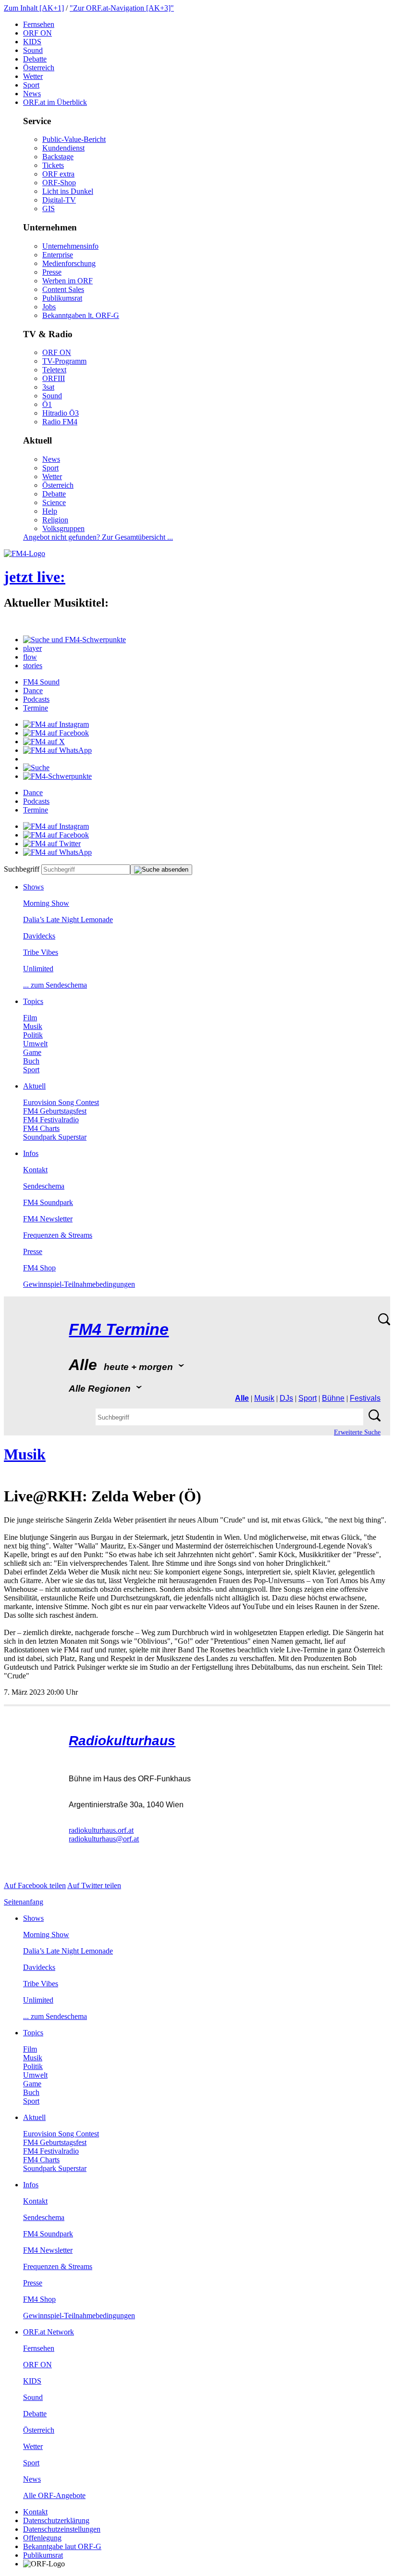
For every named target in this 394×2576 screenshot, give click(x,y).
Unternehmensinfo (70, 246)
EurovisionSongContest (61, 1102)
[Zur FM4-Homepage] (25, 553)
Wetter (33, 76)
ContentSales (63, 289)
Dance (33, 691)
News (32, 94)
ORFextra (58, 174)
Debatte (35, 59)
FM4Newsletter (48, 1219)
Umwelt (35, 1044)
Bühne (333, 1398)
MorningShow (46, 903)
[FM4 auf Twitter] (52, 844)
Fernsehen (39, 24)
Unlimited (38, 969)
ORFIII (54, 378)
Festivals (365, 1398)
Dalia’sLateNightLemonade (68, 920)
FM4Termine (119, 1329)
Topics (33, 1001)
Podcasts (36, 699)
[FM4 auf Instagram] (56, 724)
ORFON (37, 33)
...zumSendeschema (55, 985)
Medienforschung (69, 263)
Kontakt (35, 1170)
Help (50, 511)
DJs (286, 1398)
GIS (49, 209)
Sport (31, 85)
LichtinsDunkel (68, 191)
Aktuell (34, 1086)
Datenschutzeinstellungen (62, 2529)
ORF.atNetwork (49, 2332)
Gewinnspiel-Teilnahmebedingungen (79, 1284)
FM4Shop (39, 1268)
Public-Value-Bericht (74, 139)
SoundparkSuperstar (55, 1137)
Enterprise (58, 255)
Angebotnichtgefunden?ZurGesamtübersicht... (98, 537)
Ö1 (47, 404)
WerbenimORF (68, 281)
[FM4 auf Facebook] (56, 733)
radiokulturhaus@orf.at (104, 1839)
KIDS (32, 42)
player (32, 648)
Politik (33, 1035)
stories (33, 666)
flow (30, 657)
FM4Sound (41, 682)
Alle (242, 1398)
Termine (36, 708)
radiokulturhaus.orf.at (101, 1830)
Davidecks (39, 936)
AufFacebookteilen (35, 1885)
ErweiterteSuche (357, 1432)
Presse (52, 272)
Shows (33, 887)
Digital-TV (59, 200)
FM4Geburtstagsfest (55, 1111)
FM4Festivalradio (51, 1120)
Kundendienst (63, 148)
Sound (33, 50)
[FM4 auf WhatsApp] (57, 750)
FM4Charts (41, 1128)
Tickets (53, 165)
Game (32, 1052)
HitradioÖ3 (61, 413)
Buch (31, 1061)
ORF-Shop (59, 183)
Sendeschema (44, 1186)
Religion (55, 520)
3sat (48, 387)
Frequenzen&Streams (58, 1235)
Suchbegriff (22, 869)
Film (30, 1018)
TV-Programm (64, 361)
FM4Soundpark (48, 1202)
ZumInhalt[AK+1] (34, 8)
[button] (74, 640)
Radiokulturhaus (122, 1741)
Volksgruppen (63, 528)
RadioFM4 (60, 422)
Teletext (54, 370)
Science (54, 502)
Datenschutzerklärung (56, 2520)
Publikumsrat (62, 298)
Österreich (39, 68)
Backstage (58, 157)
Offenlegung (42, 2538)
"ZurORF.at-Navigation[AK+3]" (122, 8)
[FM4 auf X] (44, 742)
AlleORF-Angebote (54, 2495)
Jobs (49, 307)
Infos (31, 1153)
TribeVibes (41, 952)
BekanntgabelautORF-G (62, 2546)
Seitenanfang (24, 1902)
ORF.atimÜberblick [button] (55, 102)
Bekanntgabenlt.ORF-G (81, 315)
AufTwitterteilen (94, 1885)
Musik (33, 1026)
